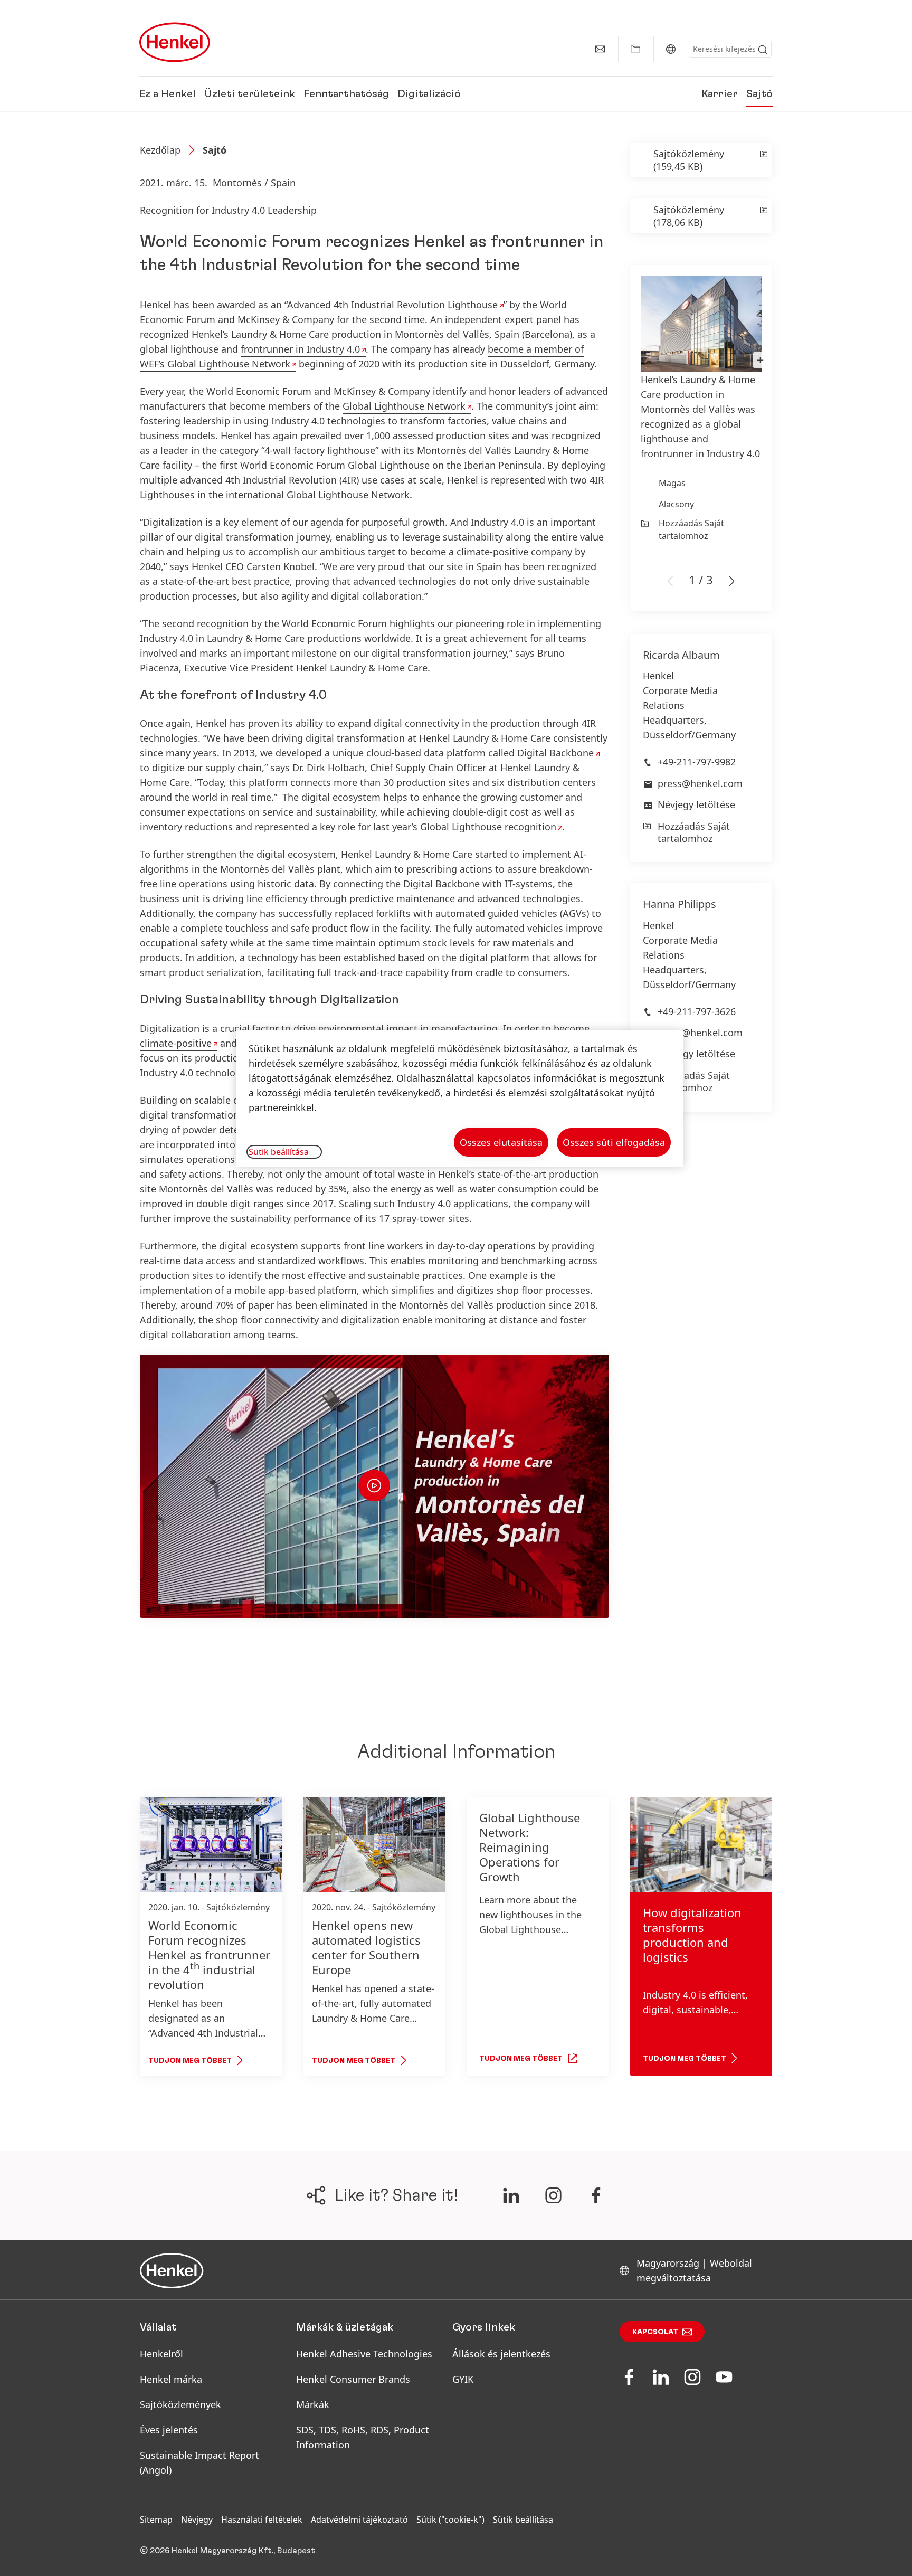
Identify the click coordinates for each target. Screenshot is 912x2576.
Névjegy (197, 2520)
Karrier (720, 94)
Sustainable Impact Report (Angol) (199, 2463)
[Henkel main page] (175, 42)
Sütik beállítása (523, 2520)
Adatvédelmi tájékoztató (359, 2520)
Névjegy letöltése (696, 804)
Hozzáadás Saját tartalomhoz (691, 529)
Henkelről (161, 2354)
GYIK (463, 2379)
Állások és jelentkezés (501, 2354)
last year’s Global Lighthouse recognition (465, 827)
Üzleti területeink (250, 94)
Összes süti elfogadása (614, 1142)
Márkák (313, 2404)
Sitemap (156, 2520)
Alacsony (676, 504)
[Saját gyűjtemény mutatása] (635, 49)
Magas (672, 483)
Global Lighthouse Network (404, 406)
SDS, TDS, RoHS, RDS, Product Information (363, 2437)
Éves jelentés (169, 2430)
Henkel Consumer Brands (353, 2379)
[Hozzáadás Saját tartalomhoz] (763, 160)
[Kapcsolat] (600, 49)
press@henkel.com (700, 783)
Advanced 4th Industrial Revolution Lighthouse (392, 305)
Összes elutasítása (501, 1142)
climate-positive (176, 1043)
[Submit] (763, 50)
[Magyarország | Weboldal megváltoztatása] (671, 49)
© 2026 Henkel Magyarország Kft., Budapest (227, 2551)
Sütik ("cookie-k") (450, 2520)
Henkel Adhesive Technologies (364, 2354)
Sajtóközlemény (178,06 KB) (689, 216)
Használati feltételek (262, 2520)
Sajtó (759, 94)
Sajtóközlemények (180, 2404)
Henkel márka (171, 2379)
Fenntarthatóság (346, 94)
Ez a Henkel (168, 94)
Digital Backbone (555, 753)
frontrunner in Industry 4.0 (300, 349)
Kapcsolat (655, 2332)
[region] (460, 1099)
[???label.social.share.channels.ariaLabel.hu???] (511, 2195)
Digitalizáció (429, 94)
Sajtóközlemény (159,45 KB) (689, 160)
